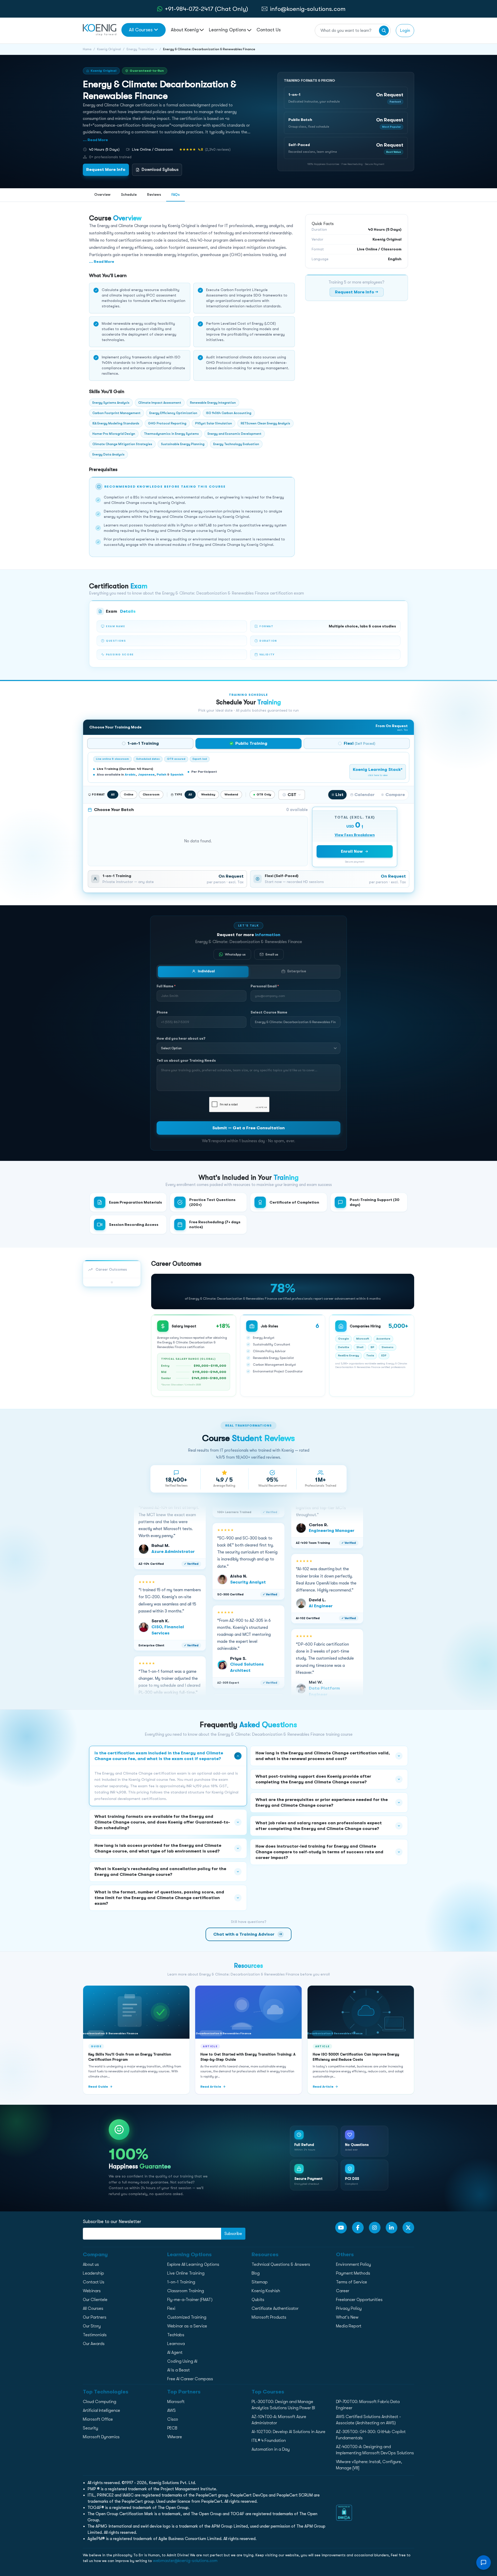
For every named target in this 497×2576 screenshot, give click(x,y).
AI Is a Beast (178, 2370)
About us (91, 2264)
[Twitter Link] (408, 2228)
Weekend (231, 794)
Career (343, 2291)
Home (87, 49)
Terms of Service (352, 2282)
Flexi (171, 2309)
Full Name (166, 986)
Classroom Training (186, 2291)
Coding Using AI (182, 2361)
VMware (175, 2437)
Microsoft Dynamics (101, 2437)
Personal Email (265, 986)
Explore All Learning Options (193, 2264)
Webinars (92, 2291)
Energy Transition (140, 49)
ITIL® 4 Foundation (269, 2441)
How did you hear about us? (181, 1038)
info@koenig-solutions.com (308, 9)
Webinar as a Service (187, 2326)
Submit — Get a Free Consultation (248, 1128)
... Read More (95, 140)
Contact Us (269, 30)
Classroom (151, 794)
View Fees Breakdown (355, 835)
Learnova (176, 2344)
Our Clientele (95, 2300)
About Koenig (185, 30)
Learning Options (228, 30)
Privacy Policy (349, 2309)
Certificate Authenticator (275, 2309)
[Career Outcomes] (112, 1282)
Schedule (129, 194)
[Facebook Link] (358, 2228)
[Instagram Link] (375, 2228)
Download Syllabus (160, 170)
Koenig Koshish (266, 2291)
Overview (102, 194)
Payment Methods (353, 2273)
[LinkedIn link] (392, 2228)
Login (405, 31)
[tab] (140, 743)
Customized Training (187, 2317)
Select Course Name (269, 1012)
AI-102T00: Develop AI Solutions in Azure (288, 2432)
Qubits (258, 2300)
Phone (162, 1012)
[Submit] (384, 31)
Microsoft (176, 2402)
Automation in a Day (271, 2449)
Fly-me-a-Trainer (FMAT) (190, 2300)
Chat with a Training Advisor (248, 1934)
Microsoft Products (269, 2317)
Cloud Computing (100, 2402)
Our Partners (95, 2317)
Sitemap (260, 2282)
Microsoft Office (98, 2419)
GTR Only (264, 794)
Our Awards (94, 2344)
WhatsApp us (235, 954)
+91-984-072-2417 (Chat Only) (206, 9)
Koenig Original (109, 49)
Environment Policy (353, 2264)
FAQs (176, 194)
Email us (272, 954)
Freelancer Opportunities (359, 2300)
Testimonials (95, 2335)
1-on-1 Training (181, 2282)
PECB (172, 2428)
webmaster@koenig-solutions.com (185, 2561)
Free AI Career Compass (190, 2379)
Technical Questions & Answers (281, 2264)
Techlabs (176, 2335)
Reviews (154, 194)
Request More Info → (357, 292)
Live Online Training (186, 2273)
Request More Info (106, 169)
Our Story (92, 2326)
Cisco (173, 2419)
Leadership (93, 2273)
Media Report (349, 2326)
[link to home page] (100, 30)
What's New (347, 2317)
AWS (171, 2411)
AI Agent (175, 2353)
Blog (256, 2273)
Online (129, 794)
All (113, 794)
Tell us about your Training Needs (186, 1060)
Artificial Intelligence (101, 2411)
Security (90, 2428)
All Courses (141, 30)
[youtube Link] (341, 2228)
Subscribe (233, 2234)
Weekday (208, 794)
